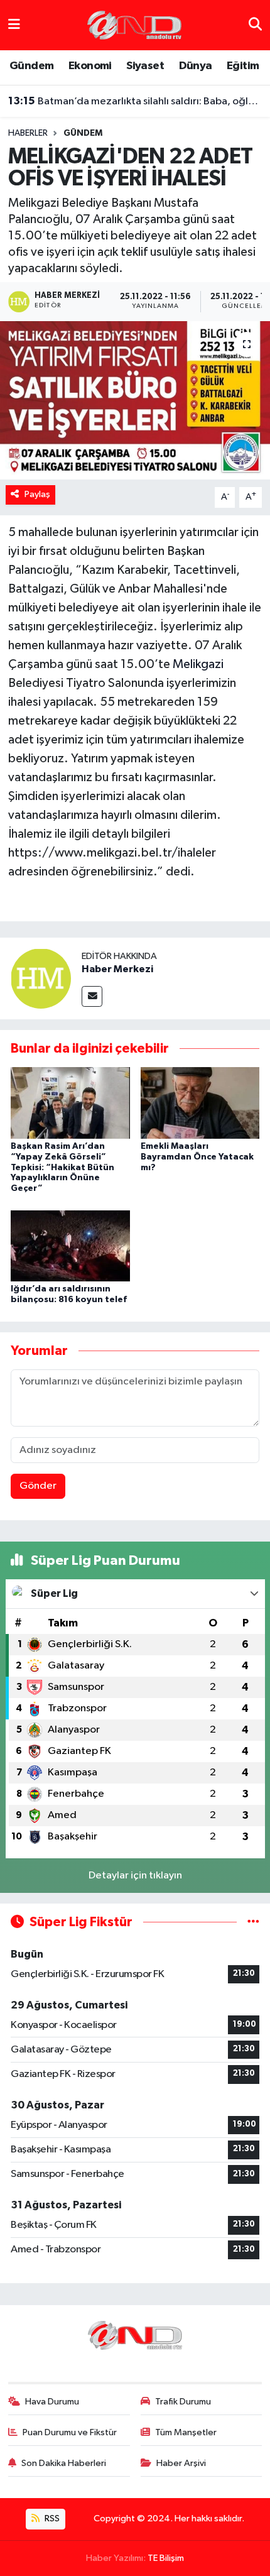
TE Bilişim (166, 2558)
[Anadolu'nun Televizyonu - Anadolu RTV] (134, 25)
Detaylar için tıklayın (135, 1876)
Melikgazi (198, 664)
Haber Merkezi (117, 969)
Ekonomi (90, 66)
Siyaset (145, 66)
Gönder (38, 1486)
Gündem (31, 66)
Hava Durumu (52, 2402)
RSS (51, 2518)
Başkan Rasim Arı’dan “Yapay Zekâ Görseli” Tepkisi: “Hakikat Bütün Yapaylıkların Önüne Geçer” (62, 1167)
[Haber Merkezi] (41, 978)
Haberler (28, 133)
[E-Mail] (92, 996)
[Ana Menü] (14, 25)
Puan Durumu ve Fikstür (70, 2432)
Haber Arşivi (181, 2463)
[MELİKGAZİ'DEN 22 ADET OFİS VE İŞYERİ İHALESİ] (135, 400)
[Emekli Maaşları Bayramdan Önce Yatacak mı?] (200, 1103)
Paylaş (37, 494)
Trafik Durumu (183, 2402)
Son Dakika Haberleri (64, 2463)
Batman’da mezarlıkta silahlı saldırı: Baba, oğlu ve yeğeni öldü (135, 101)
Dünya (196, 66)
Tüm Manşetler (186, 2432)
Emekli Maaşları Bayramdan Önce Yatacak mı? (197, 1157)
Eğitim (243, 66)
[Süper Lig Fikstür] (253, 1922)
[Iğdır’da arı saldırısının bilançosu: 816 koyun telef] (70, 1245)
